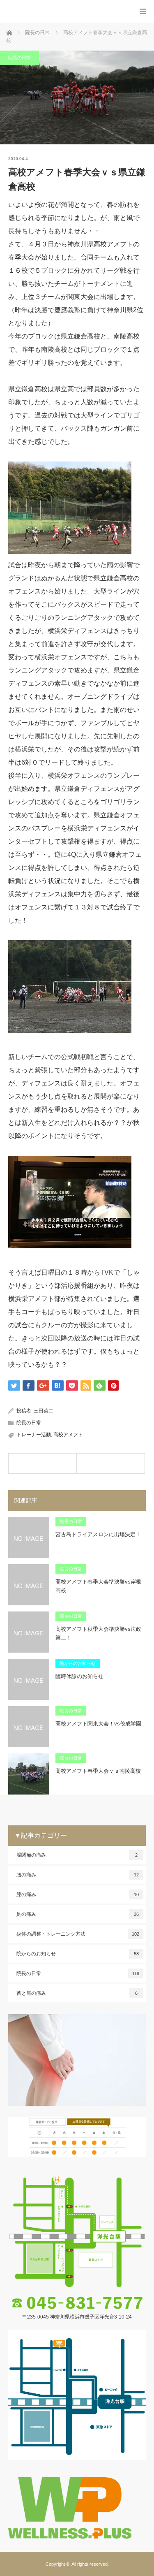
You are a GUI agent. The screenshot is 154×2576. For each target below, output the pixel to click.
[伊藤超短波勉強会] (43, 1463)
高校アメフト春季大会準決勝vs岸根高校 (98, 1586)
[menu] (143, 11)
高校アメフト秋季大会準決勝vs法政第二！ (98, 1633)
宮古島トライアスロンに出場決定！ (98, 1534)
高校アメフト (68, 1435)
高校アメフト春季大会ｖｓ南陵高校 (98, 1771)
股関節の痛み (77, 1855)
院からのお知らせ (78, 1663)
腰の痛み (78, 1875)
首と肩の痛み (77, 1993)
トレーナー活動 (34, 1435)
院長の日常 (20, 58)
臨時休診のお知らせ (79, 1676)
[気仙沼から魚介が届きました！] (111, 1463)
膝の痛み (78, 1894)
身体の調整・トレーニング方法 (78, 1934)
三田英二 (44, 1411)
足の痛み (78, 1914)
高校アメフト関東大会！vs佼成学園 (98, 1724)
